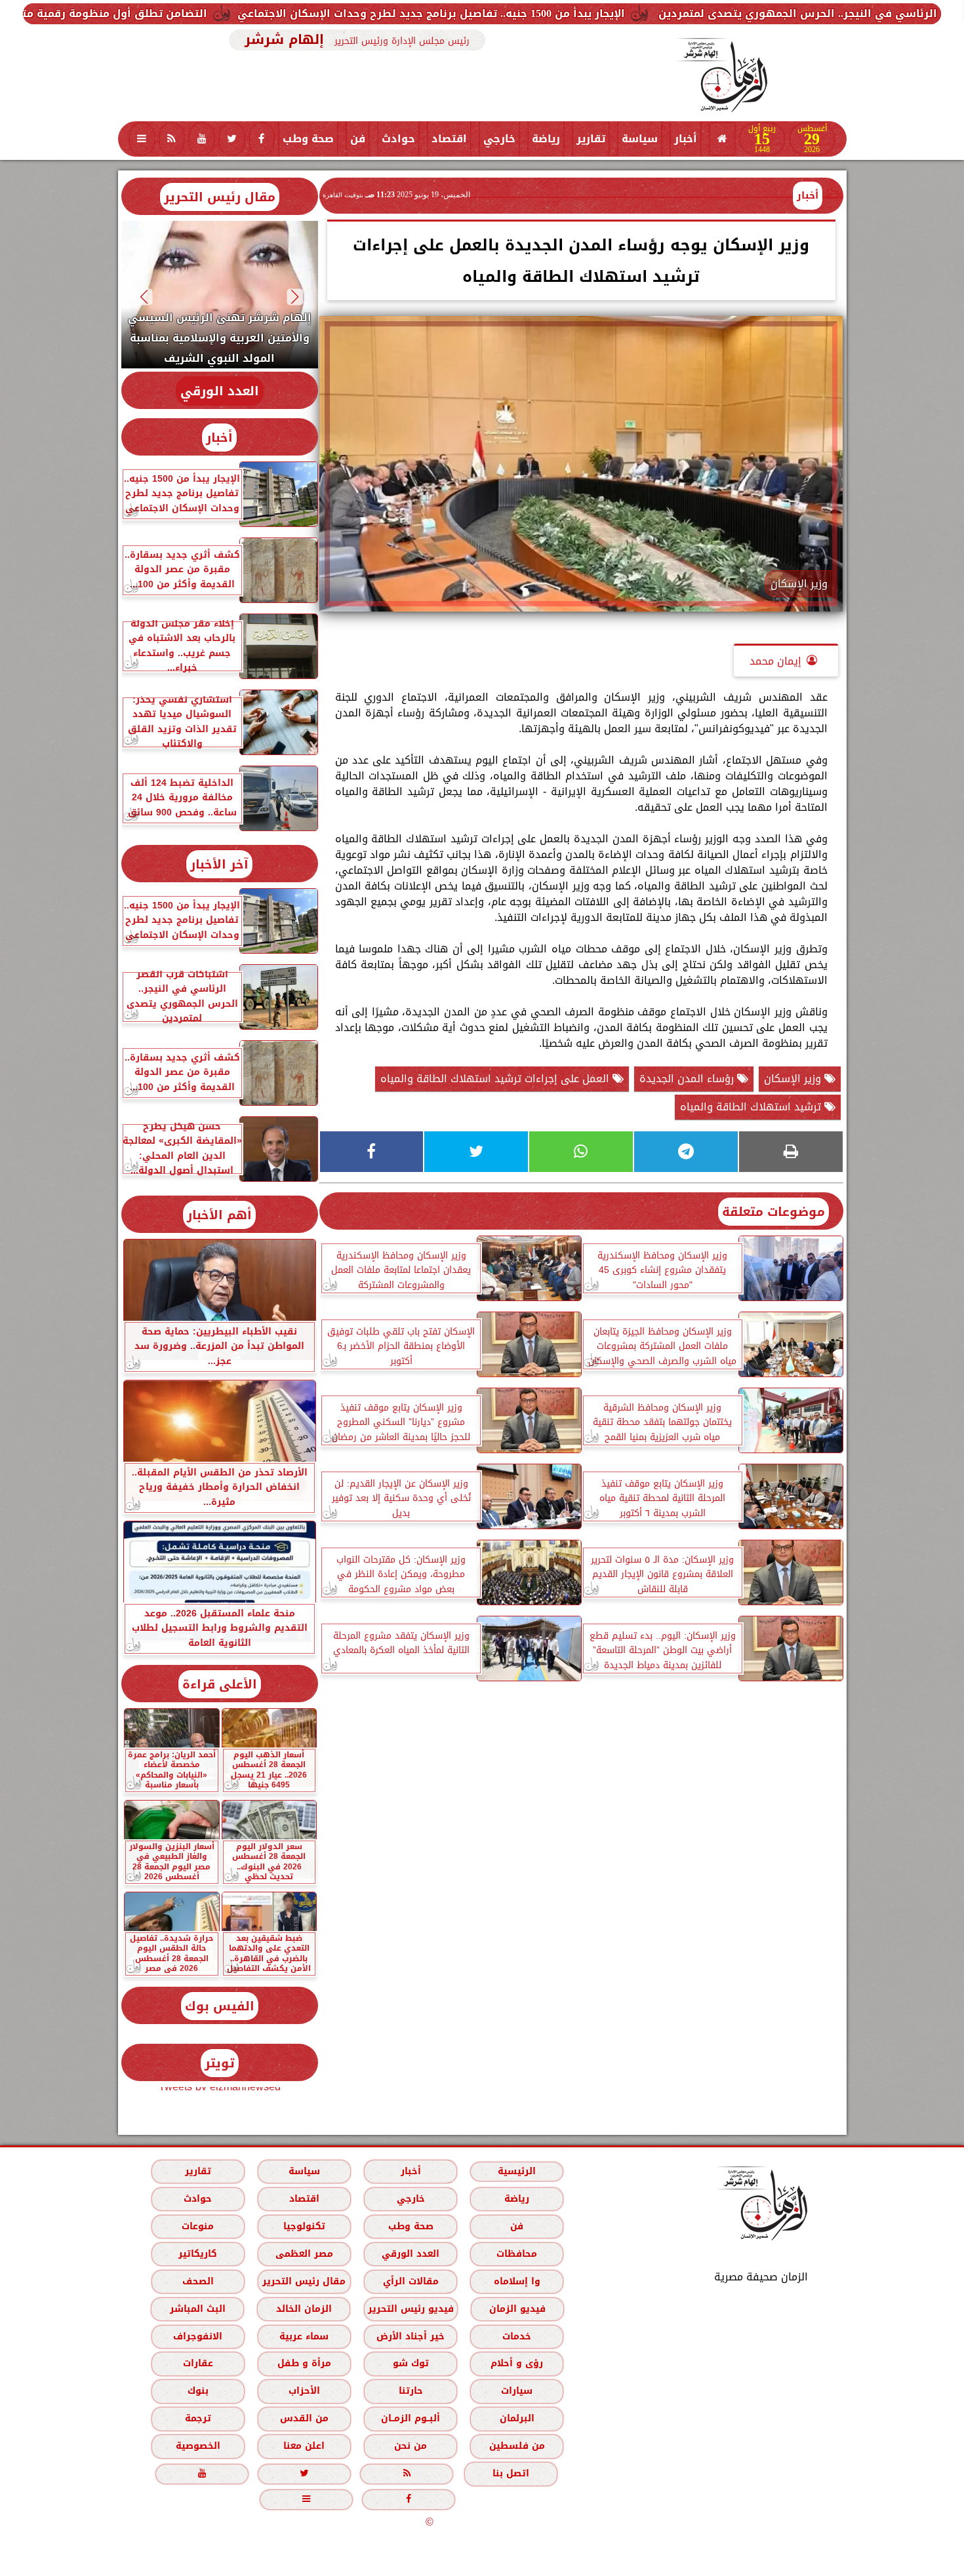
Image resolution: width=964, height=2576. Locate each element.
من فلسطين (516, 2446)
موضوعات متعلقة (773, 1212)
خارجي (499, 139)
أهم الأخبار (219, 1215)
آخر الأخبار (219, 864)
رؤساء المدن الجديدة (688, 1079)
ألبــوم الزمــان (411, 2418)
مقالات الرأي (410, 2281)
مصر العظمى (304, 2254)
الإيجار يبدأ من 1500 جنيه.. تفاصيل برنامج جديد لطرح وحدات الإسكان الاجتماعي (607, 13)
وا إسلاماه (516, 2281)
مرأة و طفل (304, 2363)
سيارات (517, 2391)
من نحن (411, 2446)
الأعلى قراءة (220, 1684)
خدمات (517, 2336)
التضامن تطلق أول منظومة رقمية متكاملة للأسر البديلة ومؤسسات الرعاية (195, 13)
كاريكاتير (198, 2254)
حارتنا (410, 2391)
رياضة (546, 139)
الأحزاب (304, 2391)
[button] (295, 297)
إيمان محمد (775, 661)
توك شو (410, 2363)
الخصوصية (197, 2446)
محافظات (517, 2254)
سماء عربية (304, 2336)
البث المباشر (197, 2309)
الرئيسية (517, 2171)
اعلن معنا (304, 2446)
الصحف (197, 2281)
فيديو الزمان (517, 2309)
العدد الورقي (220, 391)
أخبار (686, 139)
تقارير (591, 139)
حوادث (398, 139)
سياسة (640, 139)
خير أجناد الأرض (411, 2336)
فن (358, 139)
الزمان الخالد (303, 2309)
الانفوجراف (198, 2336)
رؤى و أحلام (517, 2363)
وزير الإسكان (794, 1079)
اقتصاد (449, 139)
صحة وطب (308, 139)
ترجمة (197, 2418)
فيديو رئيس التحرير (410, 2309)
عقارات (197, 2363)
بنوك (197, 2391)
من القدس (304, 2418)
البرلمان (516, 2418)
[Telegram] (686, 1152)
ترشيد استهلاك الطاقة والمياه (752, 1107)
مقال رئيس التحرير (220, 197)
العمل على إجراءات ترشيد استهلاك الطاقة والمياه (496, 1079)
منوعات (198, 2226)
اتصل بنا (511, 2473)
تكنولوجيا (304, 2226)
